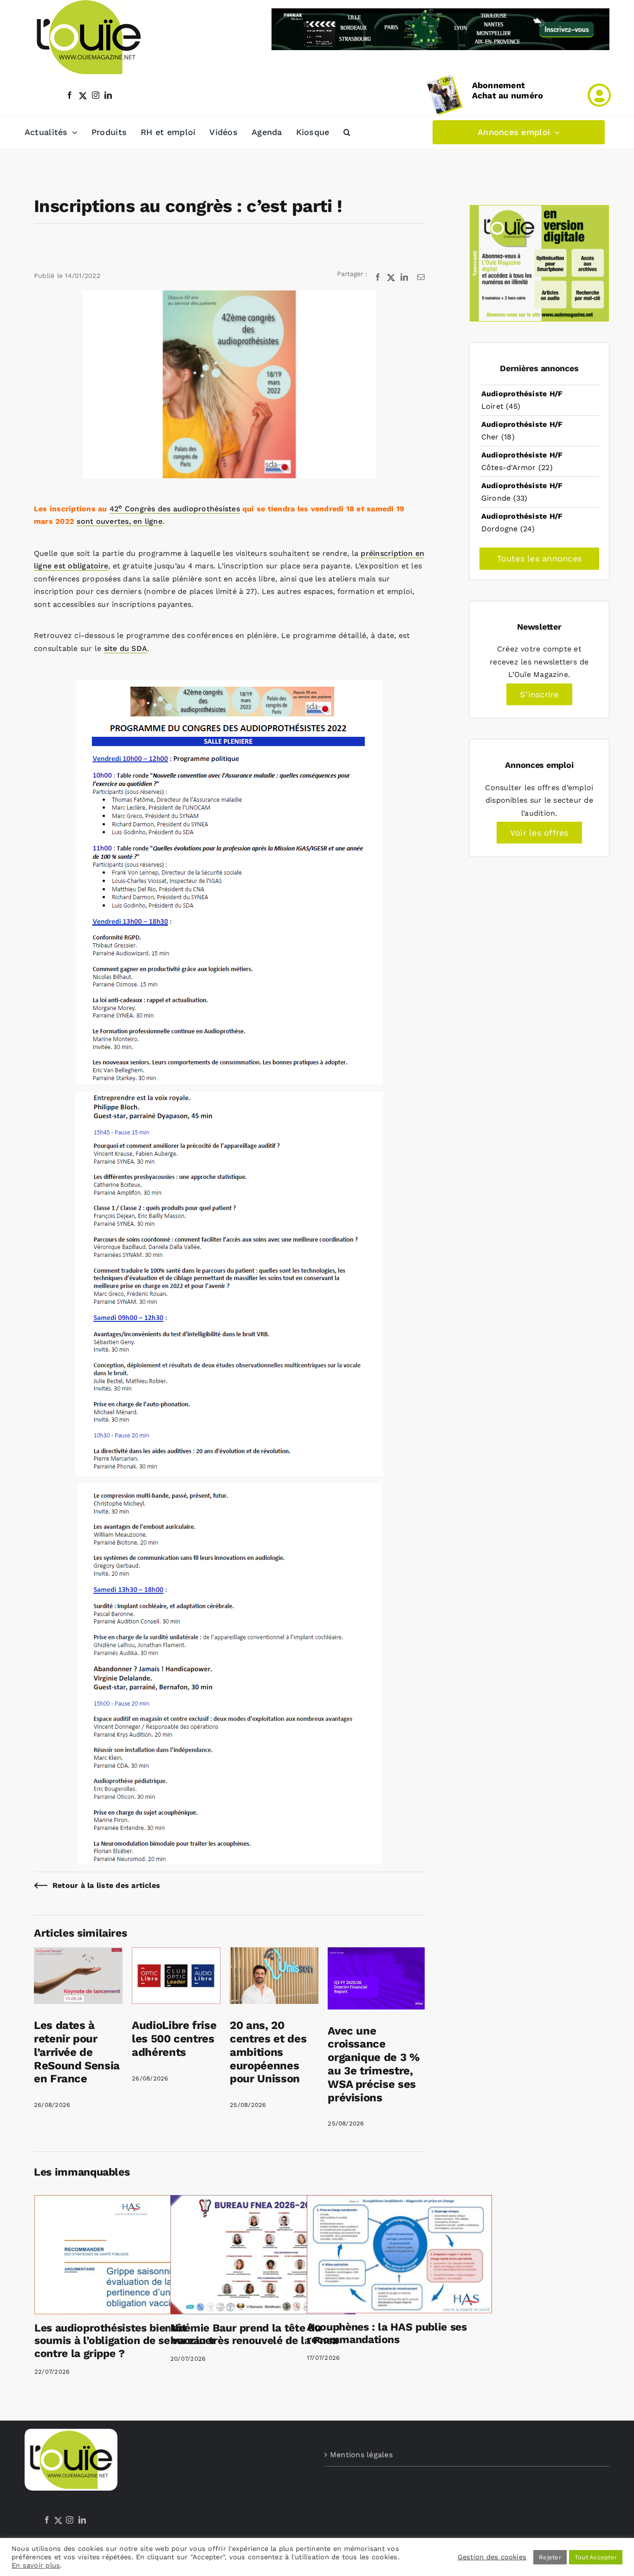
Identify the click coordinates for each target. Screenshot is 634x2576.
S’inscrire (539, 694)
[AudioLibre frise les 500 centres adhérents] (176, 1954)
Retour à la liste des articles (106, 1885)
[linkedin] (108, 95)
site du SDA (126, 648)
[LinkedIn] (82, 2520)
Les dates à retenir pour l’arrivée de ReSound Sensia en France (77, 2052)
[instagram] (96, 95)
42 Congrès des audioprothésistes (175, 509)
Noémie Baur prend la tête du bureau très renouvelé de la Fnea (254, 2334)
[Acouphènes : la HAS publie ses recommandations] (399, 2254)
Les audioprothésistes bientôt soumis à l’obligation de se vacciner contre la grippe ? (125, 2341)
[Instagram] (70, 2520)
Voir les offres (539, 833)
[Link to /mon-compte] (599, 95)
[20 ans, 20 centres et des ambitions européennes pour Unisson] (274, 1954)
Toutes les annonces (540, 558)
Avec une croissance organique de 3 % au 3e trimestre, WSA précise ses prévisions (374, 2064)
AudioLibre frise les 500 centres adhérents (174, 2039)
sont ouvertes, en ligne (120, 521)
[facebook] (70, 95)
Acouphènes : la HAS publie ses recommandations (387, 2334)
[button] (347, 132)
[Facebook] (47, 2520)
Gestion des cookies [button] (492, 2557)
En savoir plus (36, 2565)
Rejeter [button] (550, 2557)
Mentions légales (361, 2455)
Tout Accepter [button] (596, 2557)
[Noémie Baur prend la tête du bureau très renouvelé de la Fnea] (263, 2254)
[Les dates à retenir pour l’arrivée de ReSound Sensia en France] (78, 1954)
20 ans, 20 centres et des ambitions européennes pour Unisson (268, 2052)
